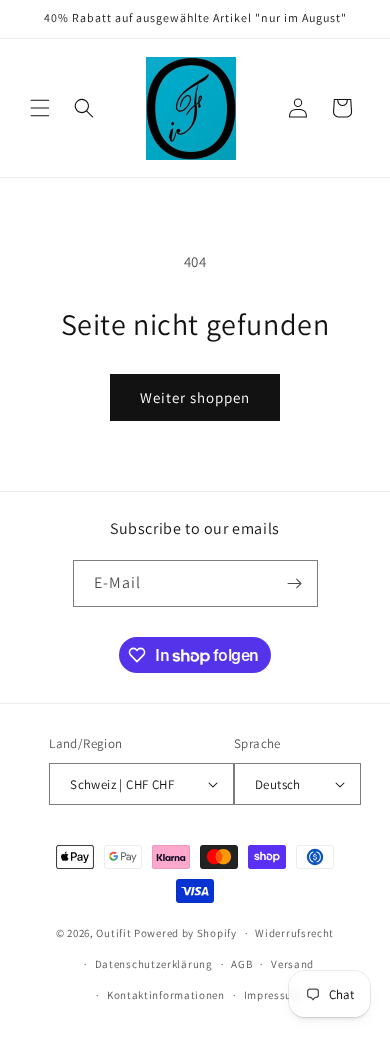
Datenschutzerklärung (154, 964)
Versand (292, 964)
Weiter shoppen (195, 397)
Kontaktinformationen (166, 995)
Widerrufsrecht (294, 933)
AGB (241, 964)
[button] (40, 108)
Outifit (115, 933)
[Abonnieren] (295, 583)
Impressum (273, 995)
